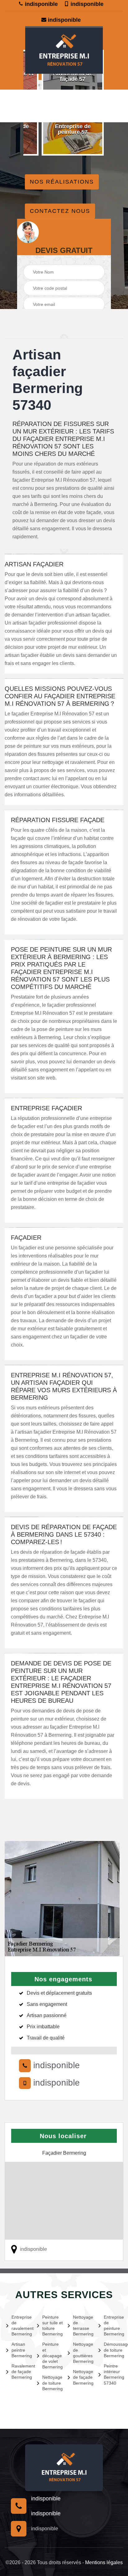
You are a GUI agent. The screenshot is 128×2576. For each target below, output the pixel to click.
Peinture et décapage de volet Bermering (51, 2356)
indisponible (41, 4)
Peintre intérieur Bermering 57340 (113, 2375)
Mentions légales (104, 2562)
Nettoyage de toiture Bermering (51, 2383)
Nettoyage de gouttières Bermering (82, 2353)
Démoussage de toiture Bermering (113, 2350)
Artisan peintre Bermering (21, 2350)
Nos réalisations (62, 182)
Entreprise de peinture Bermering (113, 2326)
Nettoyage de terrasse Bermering (82, 2326)
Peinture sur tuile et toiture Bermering (51, 2326)
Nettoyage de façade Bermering (82, 2377)
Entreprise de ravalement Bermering (21, 2326)
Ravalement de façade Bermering (21, 2372)
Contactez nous (60, 211)
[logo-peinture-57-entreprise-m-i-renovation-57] (64, 50)
